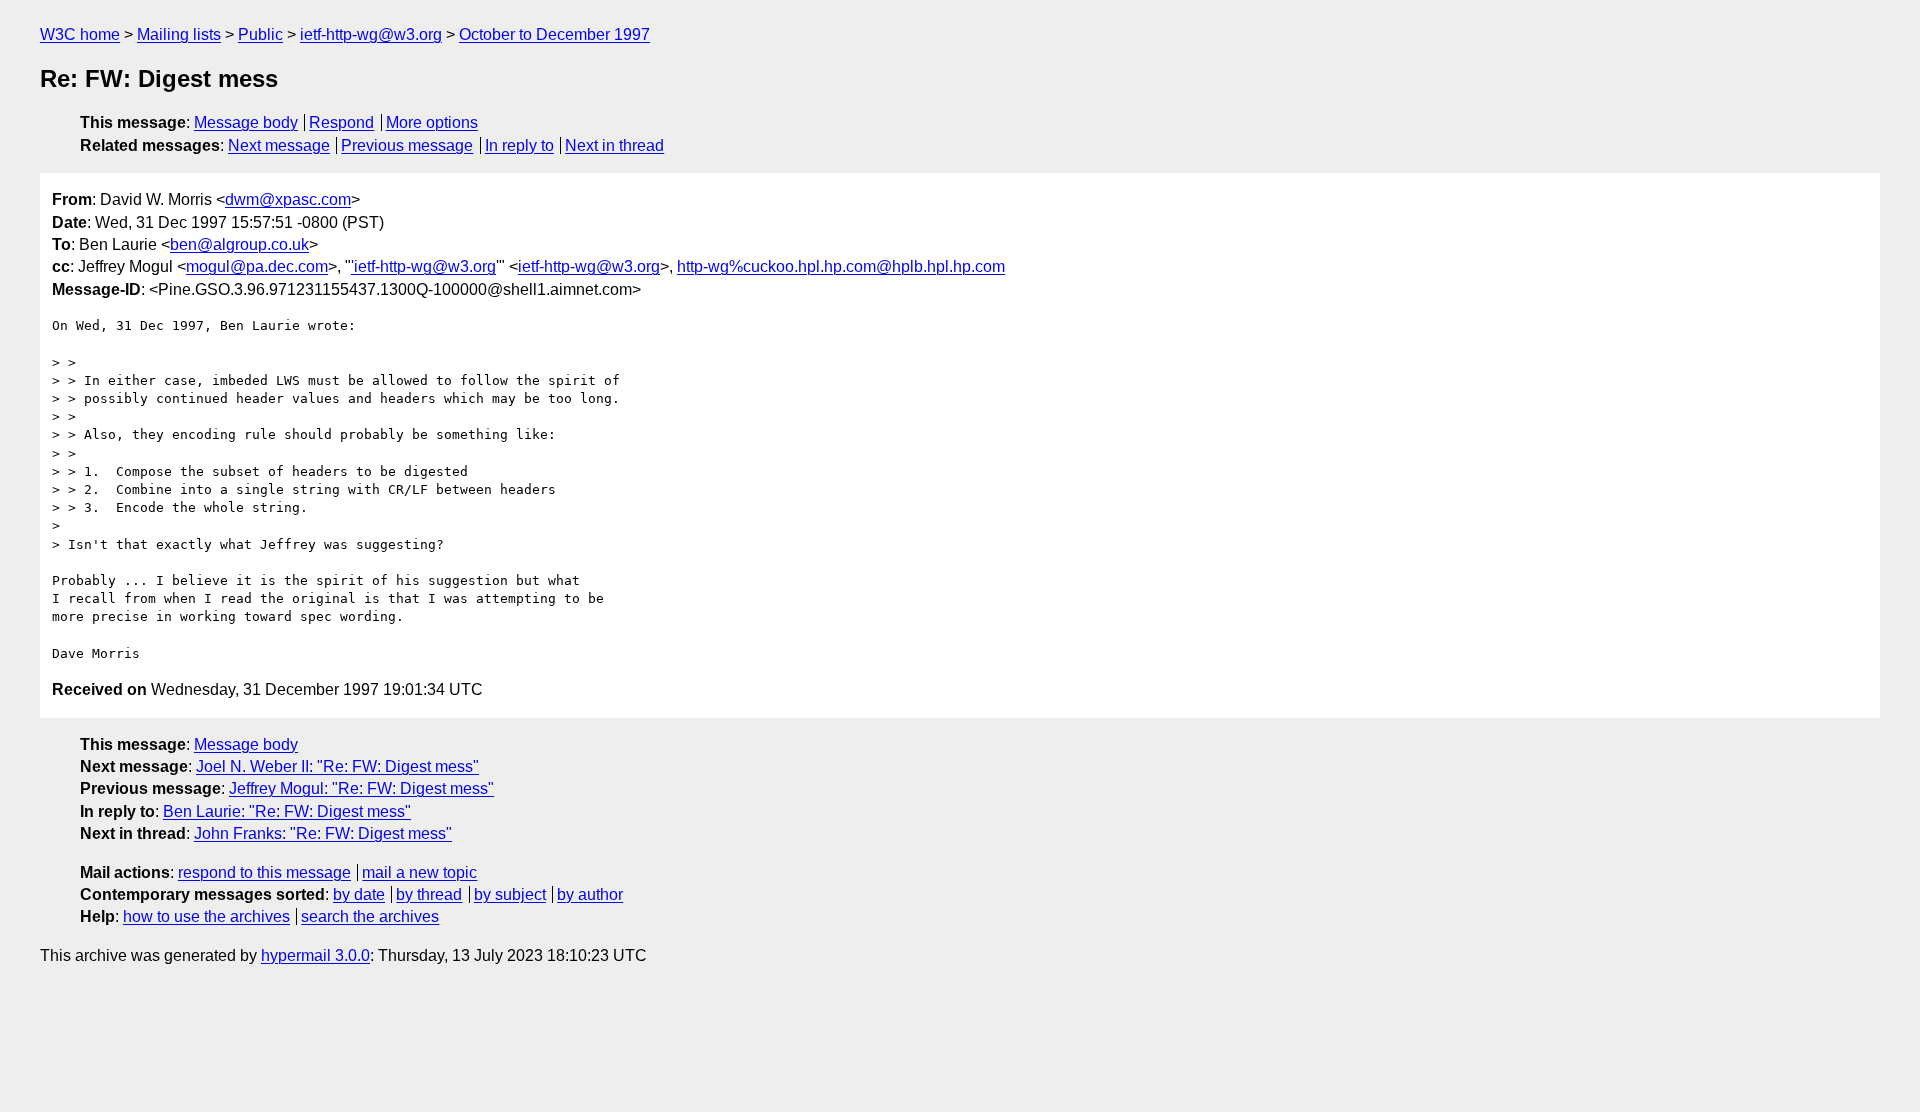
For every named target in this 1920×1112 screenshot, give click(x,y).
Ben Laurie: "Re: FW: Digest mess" (287, 811)
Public (260, 34)
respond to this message (264, 872)
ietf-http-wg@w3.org (371, 34)
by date (359, 894)
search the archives (370, 916)
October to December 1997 (554, 34)
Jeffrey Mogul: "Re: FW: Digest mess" (361, 788)
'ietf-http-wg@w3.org (423, 266)
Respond (341, 122)
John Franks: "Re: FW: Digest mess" (323, 833)
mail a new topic (419, 872)
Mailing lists (179, 34)
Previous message (407, 145)
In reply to (519, 145)
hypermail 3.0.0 (315, 955)
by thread (429, 894)
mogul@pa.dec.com (257, 266)
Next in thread (614, 145)
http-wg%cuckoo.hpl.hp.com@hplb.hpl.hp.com (841, 266)
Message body (246, 122)
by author (590, 894)
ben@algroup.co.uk (239, 244)
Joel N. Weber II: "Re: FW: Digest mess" (337, 766)
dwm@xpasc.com (288, 199)
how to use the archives (206, 916)
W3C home (80, 34)
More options (432, 122)
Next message (279, 145)
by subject (510, 894)
